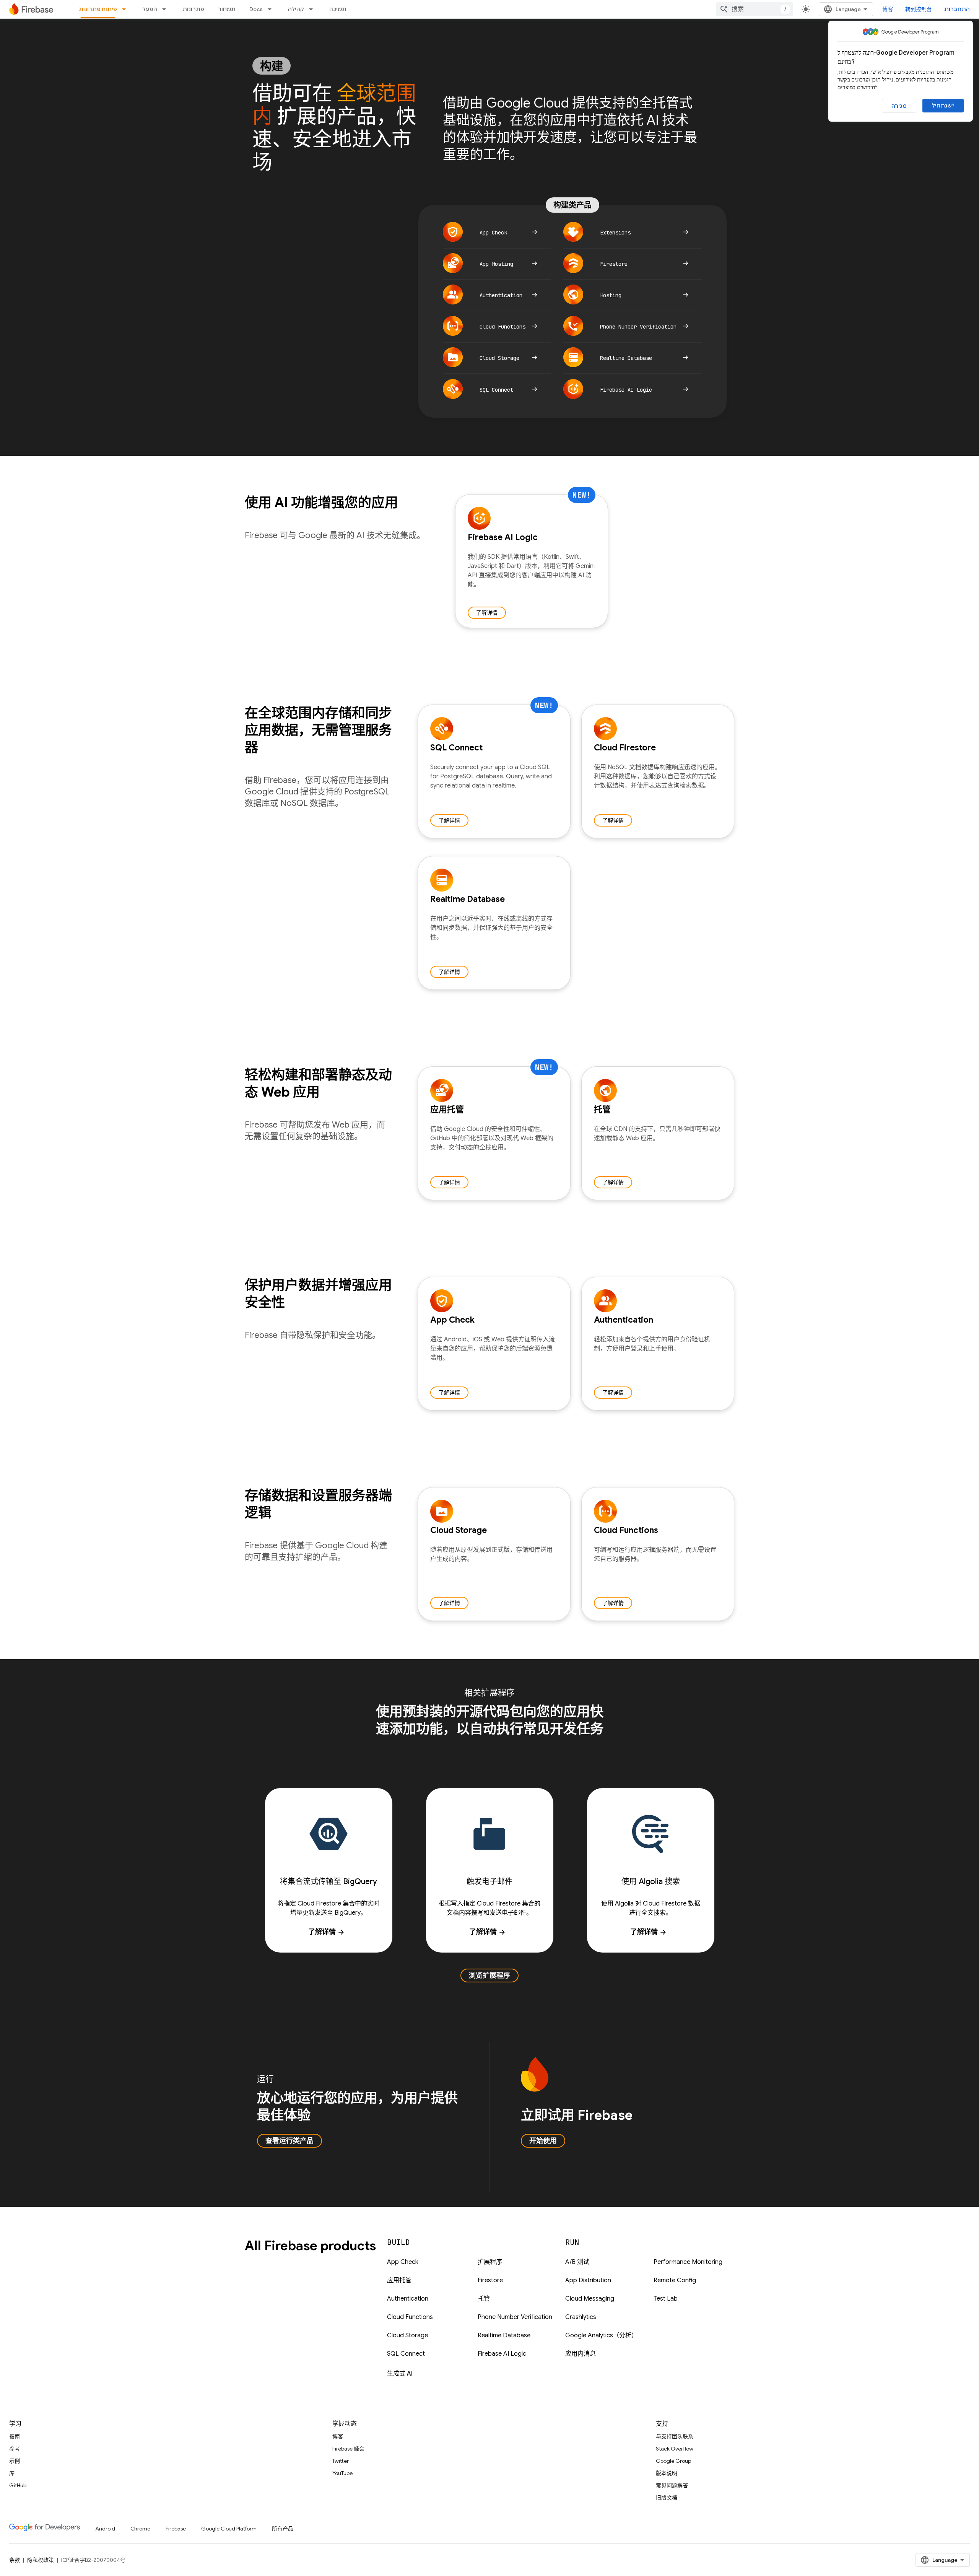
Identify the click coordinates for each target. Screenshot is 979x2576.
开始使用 (543, 2141)
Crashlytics (581, 2317)
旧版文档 (667, 2498)
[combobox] (755, 9)
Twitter (341, 2461)
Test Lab (666, 2299)
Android (105, 2529)
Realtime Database (504, 2335)
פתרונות (193, 9)
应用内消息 (581, 2354)
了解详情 (487, 613)
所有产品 (283, 2529)
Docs (256, 9)
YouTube (342, 2473)
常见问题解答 (672, 2485)
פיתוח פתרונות (98, 9)
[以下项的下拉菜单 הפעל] (166, 9)
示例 (15, 2461)
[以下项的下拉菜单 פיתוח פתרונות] (126, 9)
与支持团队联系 (675, 2436)
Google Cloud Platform (229, 2529)
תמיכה (338, 9)
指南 (15, 2436)
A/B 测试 (577, 2262)
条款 (15, 2560)
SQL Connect (406, 2354)
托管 (484, 2299)
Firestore (490, 2280)
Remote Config (675, 2280)
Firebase (176, 2529)
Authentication (408, 2299)
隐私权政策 (41, 2560)
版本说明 (667, 2473)
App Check (403, 2262)
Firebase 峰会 (348, 2449)
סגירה (899, 106)
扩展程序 (490, 2262)
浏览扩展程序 (489, 1976)
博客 (888, 9)
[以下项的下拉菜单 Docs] (272, 9)
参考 (15, 2449)
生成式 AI (400, 2374)
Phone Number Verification (515, 2317)
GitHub (18, 2485)
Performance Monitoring (688, 2262)
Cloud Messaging (590, 2299)
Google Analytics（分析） (601, 2335)
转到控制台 (919, 9)
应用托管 (399, 2280)
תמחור (227, 9)
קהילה (296, 9)
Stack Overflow (675, 2449)
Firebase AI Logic (502, 2354)
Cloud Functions (410, 2317)
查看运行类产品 (289, 2141)
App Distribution (588, 2280)
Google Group (673, 2461)
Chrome (140, 2529)
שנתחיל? (943, 106)
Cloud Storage (407, 2335)
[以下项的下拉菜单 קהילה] (313, 9)
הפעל (150, 9)
